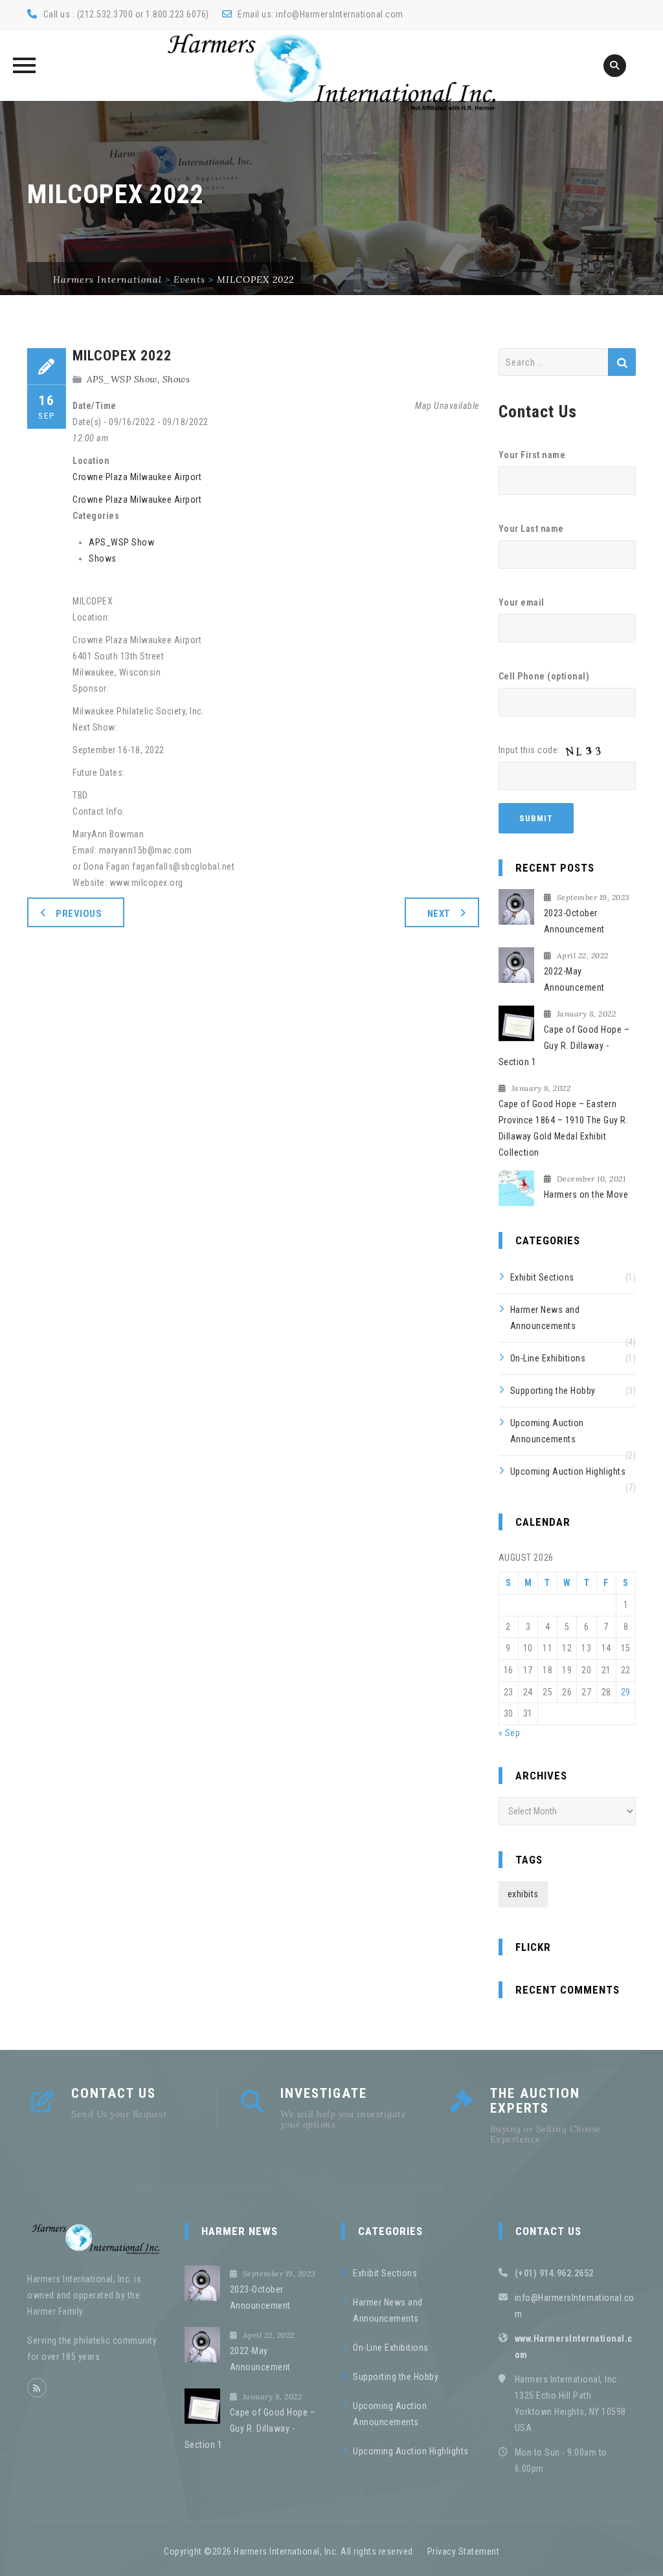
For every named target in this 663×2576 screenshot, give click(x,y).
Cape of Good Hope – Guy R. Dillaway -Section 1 (564, 1046)
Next (439, 914)
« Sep (510, 1733)
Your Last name (531, 529)
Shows (176, 379)
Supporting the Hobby (553, 1391)
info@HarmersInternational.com (340, 14)
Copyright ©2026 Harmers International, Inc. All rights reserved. (289, 2551)
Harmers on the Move (586, 1194)
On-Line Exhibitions (548, 1358)
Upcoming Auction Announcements (547, 1431)
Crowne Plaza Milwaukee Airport (137, 477)
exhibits (523, 1894)
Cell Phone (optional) (544, 676)
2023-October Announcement (574, 921)
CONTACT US (114, 2093)
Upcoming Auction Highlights (568, 1471)
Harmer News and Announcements (545, 1318)
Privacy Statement (464, 2551)
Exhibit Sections (542, 1277)
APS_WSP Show (122, 379)
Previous (79, 914)
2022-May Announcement (574, 979)
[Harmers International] (331, 72)
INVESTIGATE (324, 2093)
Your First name (532, 455)
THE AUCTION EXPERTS (535, 2101)
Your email (522, 602)
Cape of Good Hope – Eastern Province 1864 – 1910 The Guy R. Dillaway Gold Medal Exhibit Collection (564, 1128)
